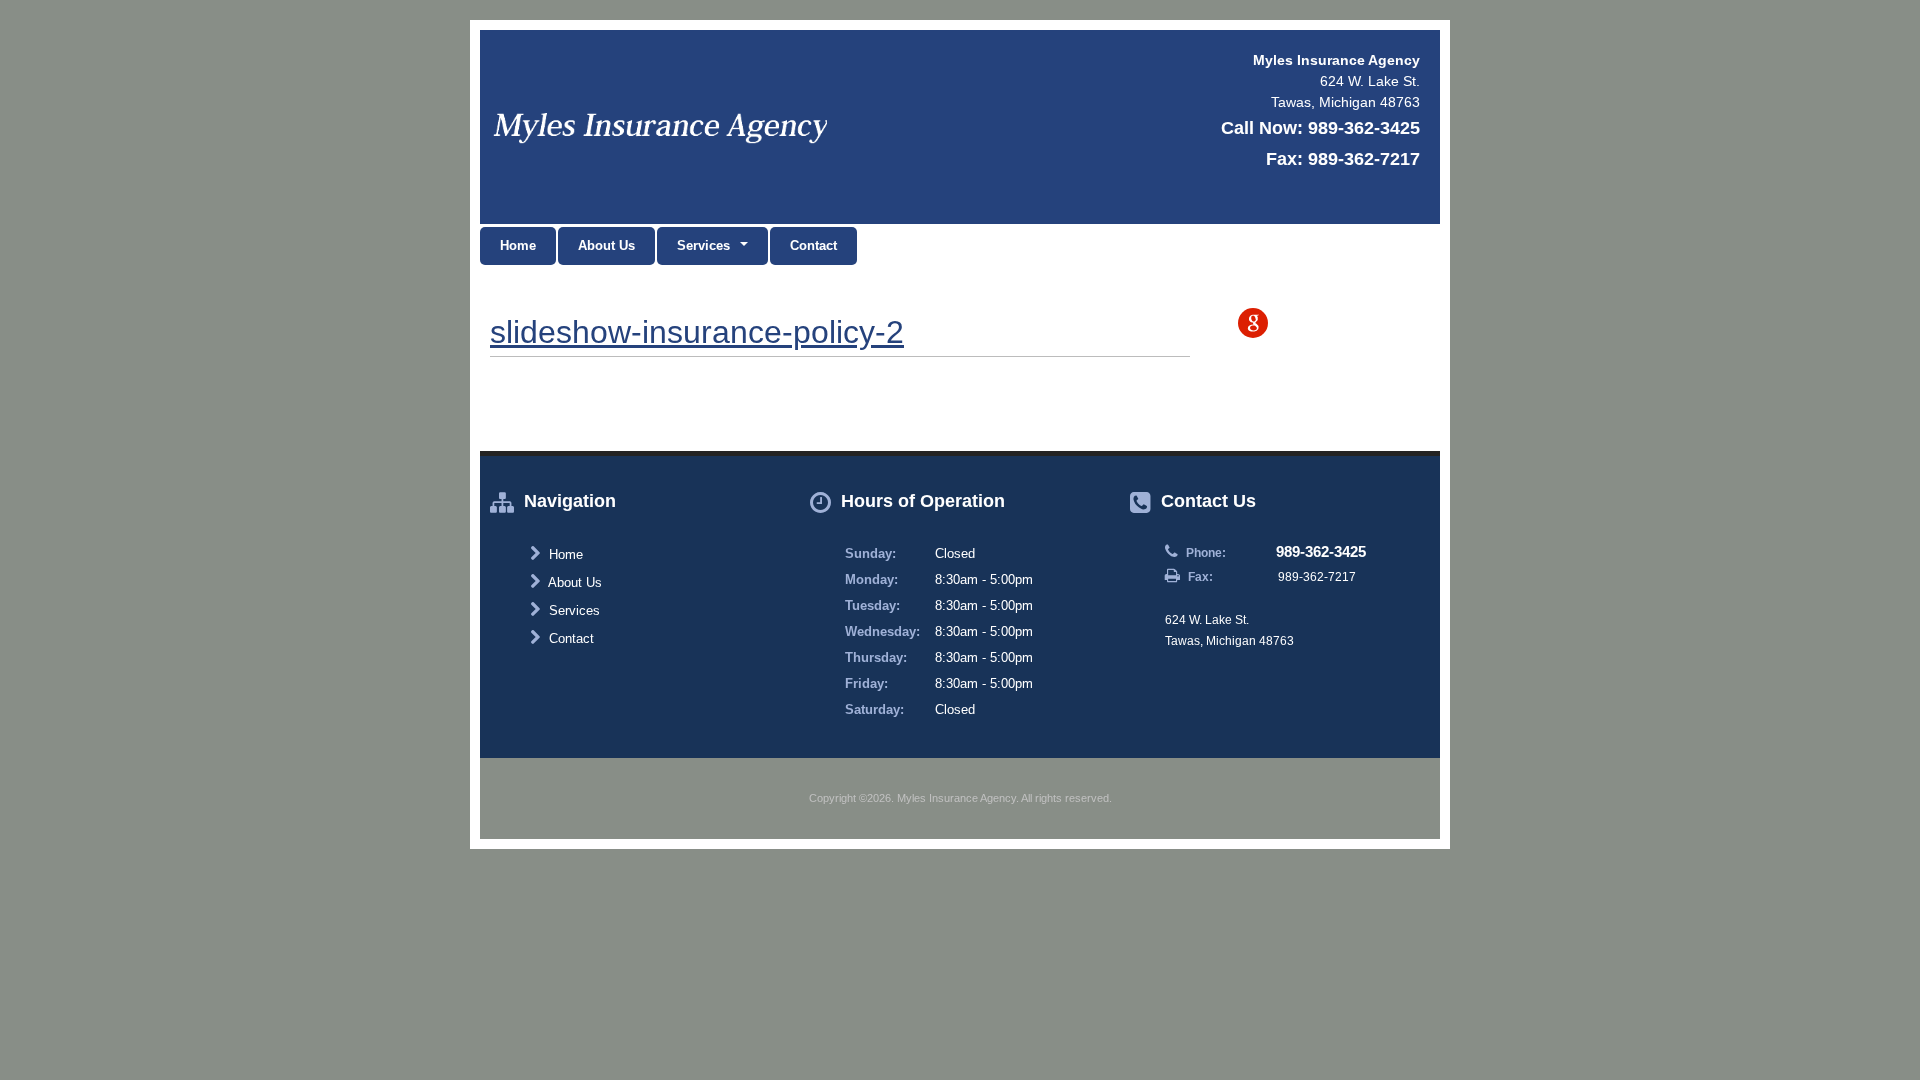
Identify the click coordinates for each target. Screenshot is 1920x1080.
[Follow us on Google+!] (1253, 323)
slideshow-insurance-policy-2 (697, 332)
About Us (606, 245)
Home (518, 245)
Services (572, 610)
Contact (813, 245)
